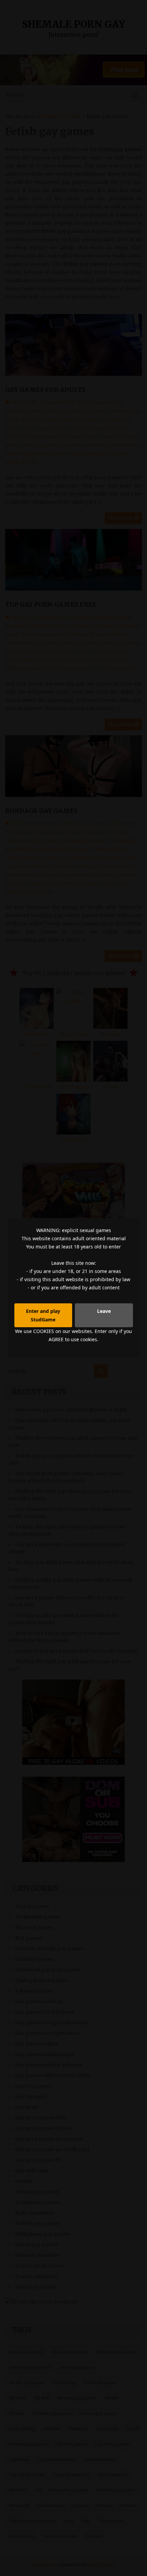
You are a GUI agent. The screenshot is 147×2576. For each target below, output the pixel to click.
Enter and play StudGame (43, 1315)
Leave (104, 1311)
